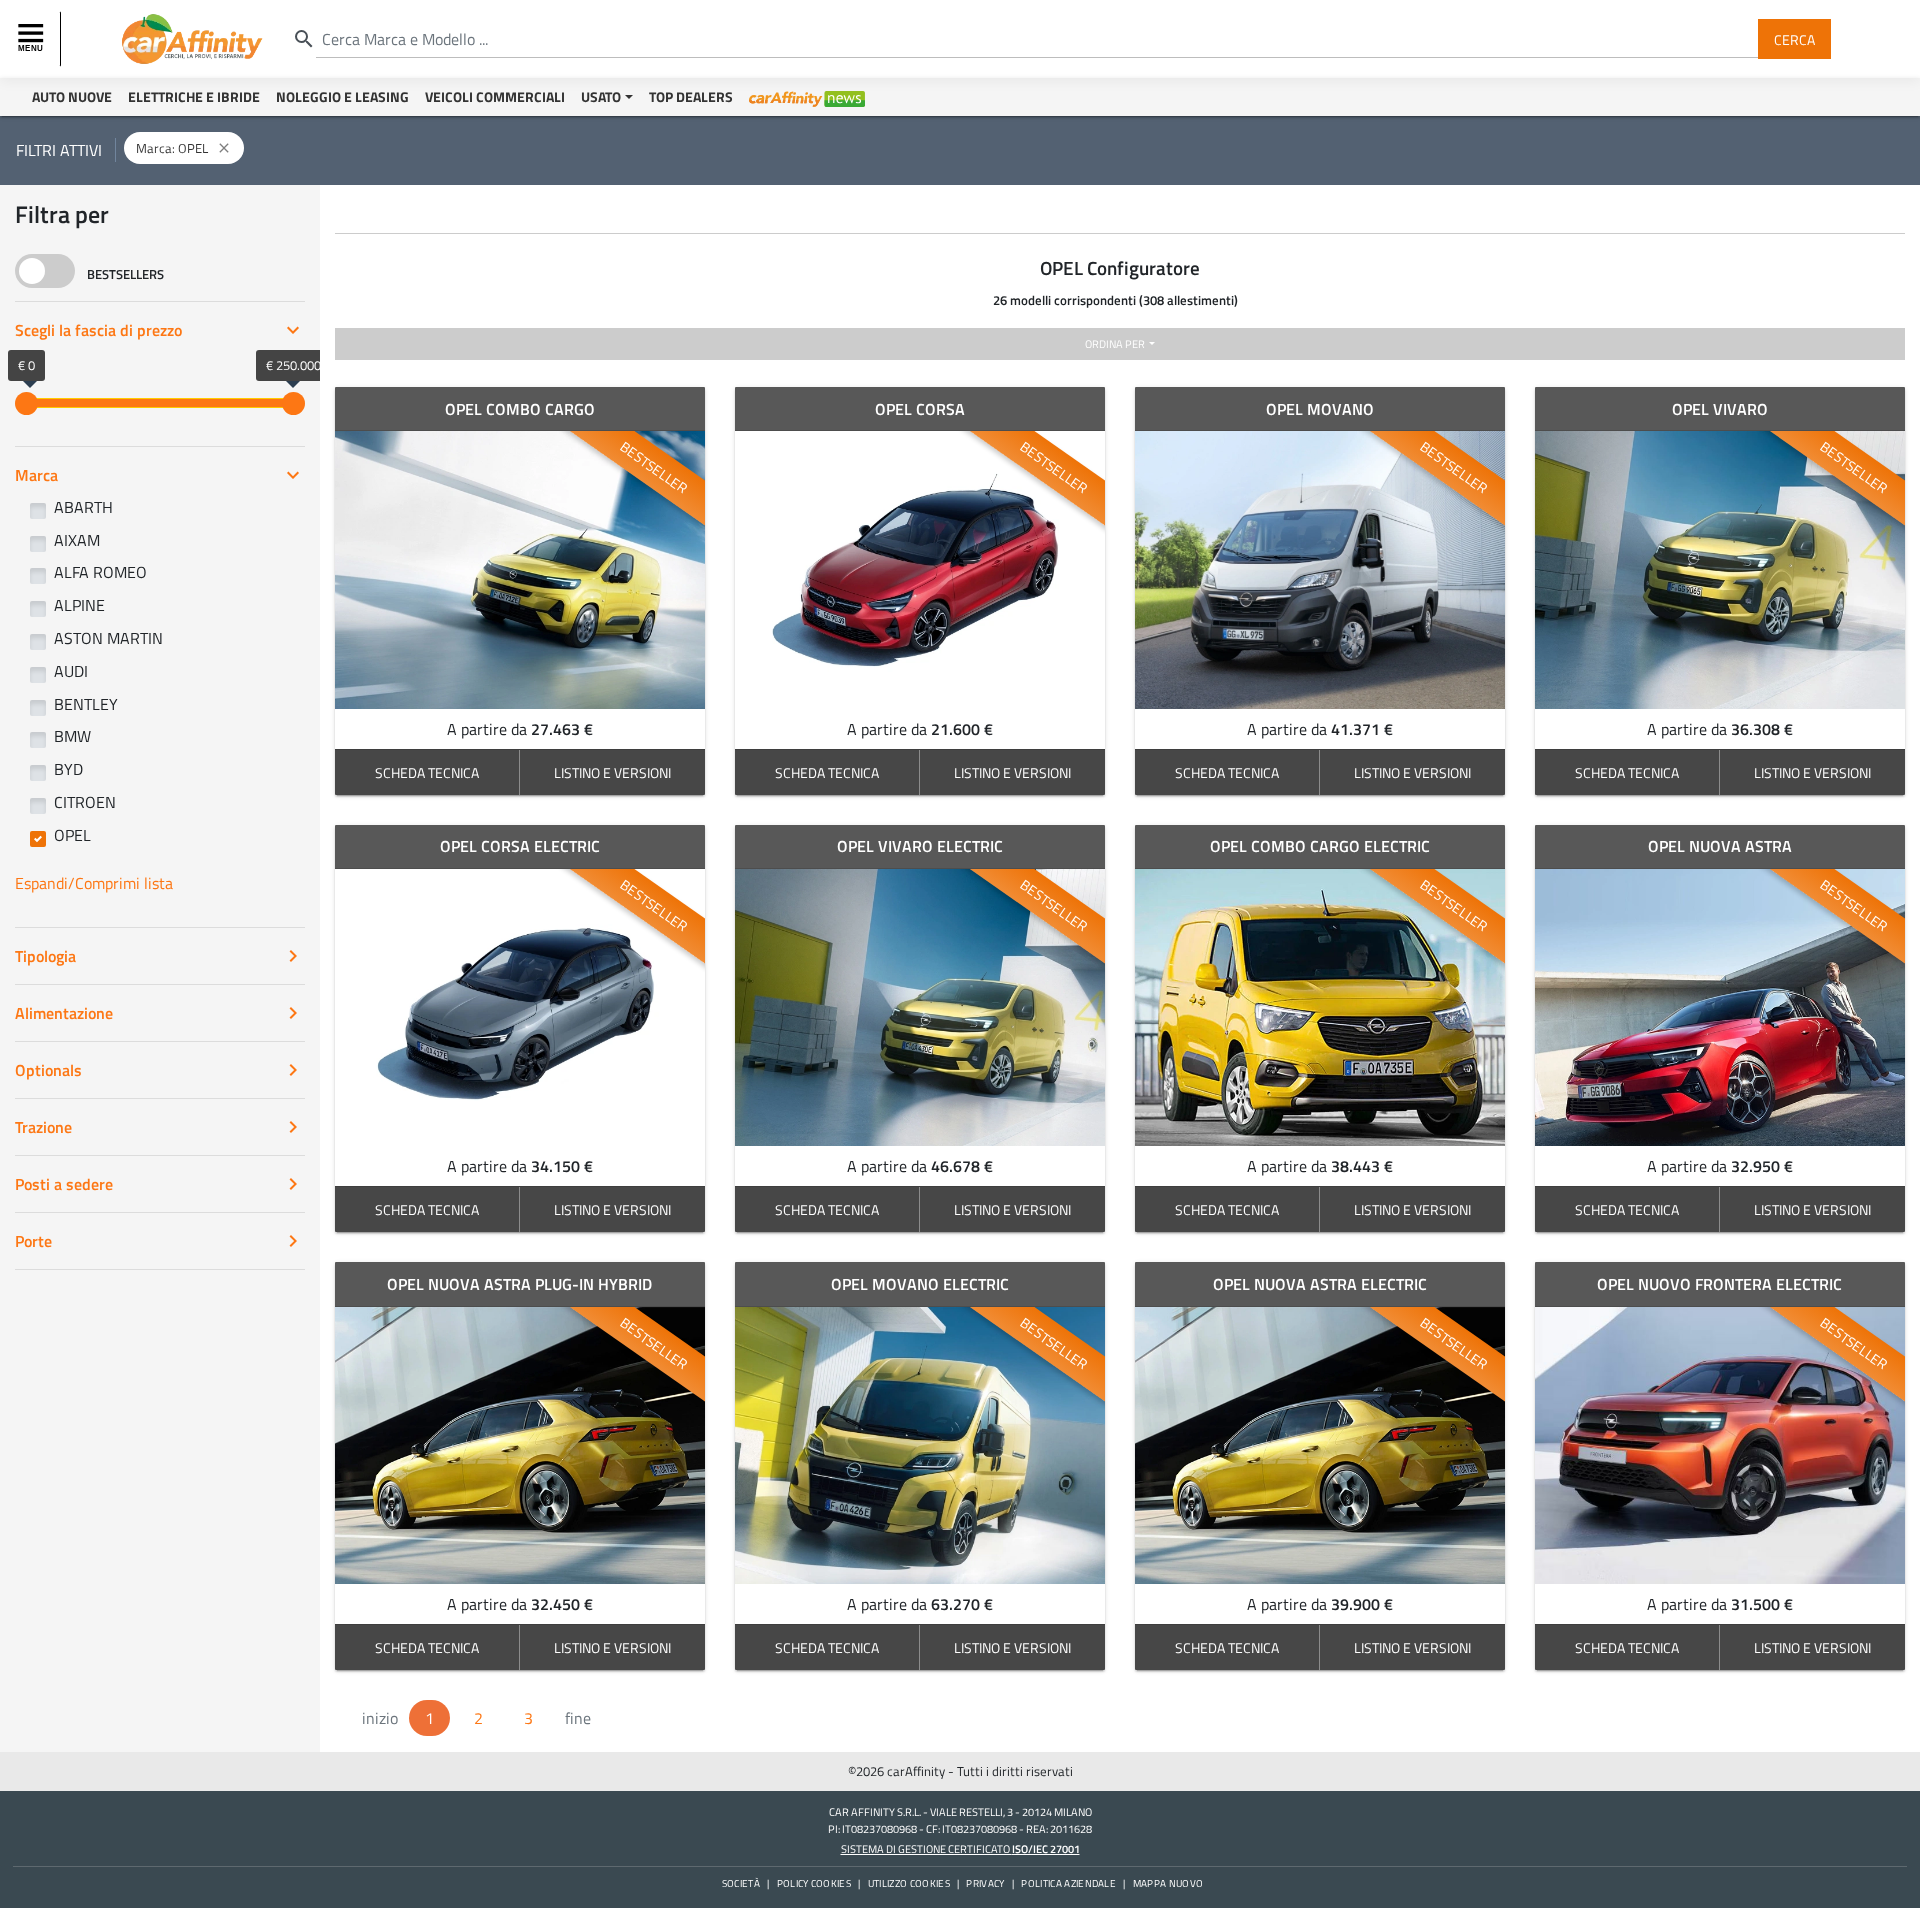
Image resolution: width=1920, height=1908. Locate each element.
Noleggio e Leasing (342, 96)
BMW (72, 736)
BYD (68, 769)
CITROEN (85, 802)
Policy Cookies (814, 1883)
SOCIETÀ (741, 1883)
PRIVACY (985, 1883)
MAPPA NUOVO (1168, 1883)
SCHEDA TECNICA (427, 772)
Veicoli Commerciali (495, 96)
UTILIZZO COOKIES (909, 1883)
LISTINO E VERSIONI (612, 772)
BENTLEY (86, 704)
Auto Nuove (72, 96)
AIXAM (77, 540)
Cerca (1794, 38)
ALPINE (79, 605)
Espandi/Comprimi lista (94, 883)
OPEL (72, 835)
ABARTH (83, 507)
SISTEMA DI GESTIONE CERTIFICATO (960, 1848)
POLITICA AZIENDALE (1068, 1883)
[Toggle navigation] (33, 39)
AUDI (71, 671)
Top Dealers (691, 96)
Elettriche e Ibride (194, 96)
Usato (601, 96)
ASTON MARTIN (108, 638)
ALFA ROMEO (100, 572)
